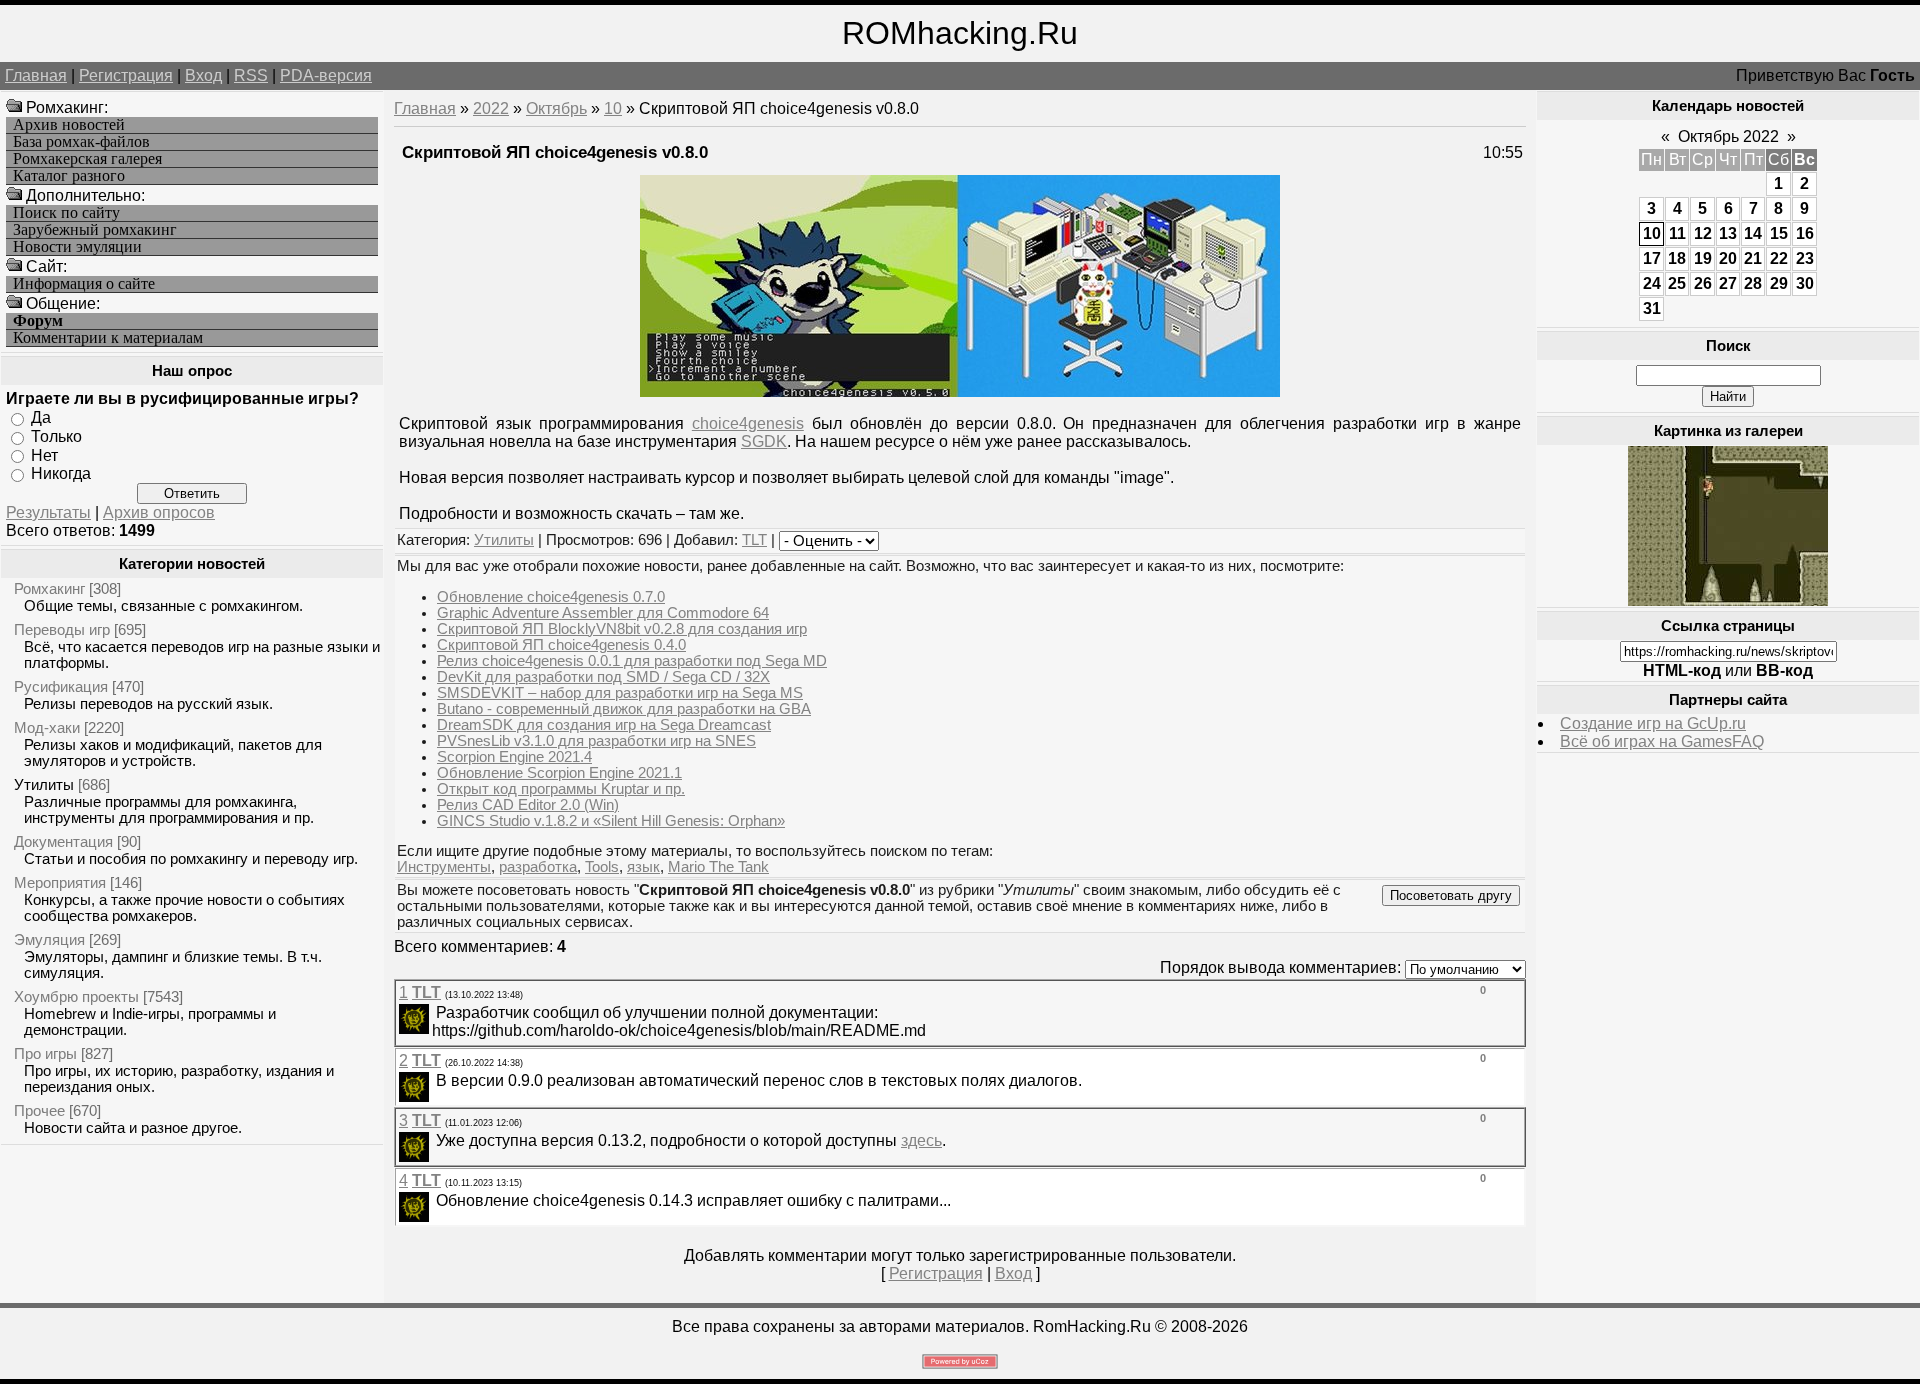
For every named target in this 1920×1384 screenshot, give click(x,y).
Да (41, 417)
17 (1652, 258)
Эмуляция (49, 939)
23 (1805, 258)
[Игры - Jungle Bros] (1728, 600)
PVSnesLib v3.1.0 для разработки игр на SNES (596, 741)
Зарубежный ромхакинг (95, 230)
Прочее (39, 1110)
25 (1677, 283)
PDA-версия (326, 75)
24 (1652, 283)
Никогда (61, 473)
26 (1703, 283)
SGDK (764, 441)
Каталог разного (69, 176)
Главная (36, 75)
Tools (602, 867)
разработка (538, 867)
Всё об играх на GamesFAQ (1662, 741)
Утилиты (44, 784)
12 (1703, 233)
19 (1703, 258)
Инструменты (444, 867)
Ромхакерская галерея (87, 159)
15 (1779, 233)
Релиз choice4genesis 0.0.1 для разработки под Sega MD (632, 661)
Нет (44, 454)
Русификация (61, 686)
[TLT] (434, 1012)
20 (1728, 258)
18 (1677, 258)
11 (1677, 233)
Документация (63, 841)
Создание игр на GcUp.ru (1653, 723)
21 (1753, 258)
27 (1728, 283)
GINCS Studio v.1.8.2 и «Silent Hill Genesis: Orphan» (611, 821)
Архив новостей (69, 125)
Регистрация (126, 75)
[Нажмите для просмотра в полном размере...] (960, 391)
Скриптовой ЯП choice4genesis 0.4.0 (561, 645)
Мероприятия (60, 882)
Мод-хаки (47, 727)
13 (1728, 233)
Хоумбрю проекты (76, 996)
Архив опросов (159, 512)
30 (1805, 283)
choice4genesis (748, 423)
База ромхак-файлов (81, 142)
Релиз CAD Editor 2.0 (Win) (528, 805)
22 (1779, 258)
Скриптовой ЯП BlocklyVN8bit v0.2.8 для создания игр (622, 629)
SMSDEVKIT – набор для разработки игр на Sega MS (620, 693)
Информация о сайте (84, 284)
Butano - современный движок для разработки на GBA (624, 709)
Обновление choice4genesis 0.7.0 (551, 597)
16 (1805, 233)
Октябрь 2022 (1728, 136)
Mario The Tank (718, 867)
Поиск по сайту (66, 213)
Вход (203, 75)
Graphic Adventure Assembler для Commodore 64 (603, 613)
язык (643, 867)
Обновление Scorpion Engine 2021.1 (559, 773)
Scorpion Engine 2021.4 (514, 757)
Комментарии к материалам (108, 338)
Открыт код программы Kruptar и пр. (561, 789)
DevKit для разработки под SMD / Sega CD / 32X (603, 677)
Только (56, 436)
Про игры (45, 1053)
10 (613, 108)
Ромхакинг (49, 588)
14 (1753, 233)
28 (1753, 283)
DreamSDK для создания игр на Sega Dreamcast (604, 725)
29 (1779, 283)
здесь (921, 1140)
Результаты (48, 512)
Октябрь (556, 108)
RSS (251, 75)
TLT (754, 540)
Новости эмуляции (77, 247)
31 (1652, 308)
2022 (491, 108)
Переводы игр (62, 629)
